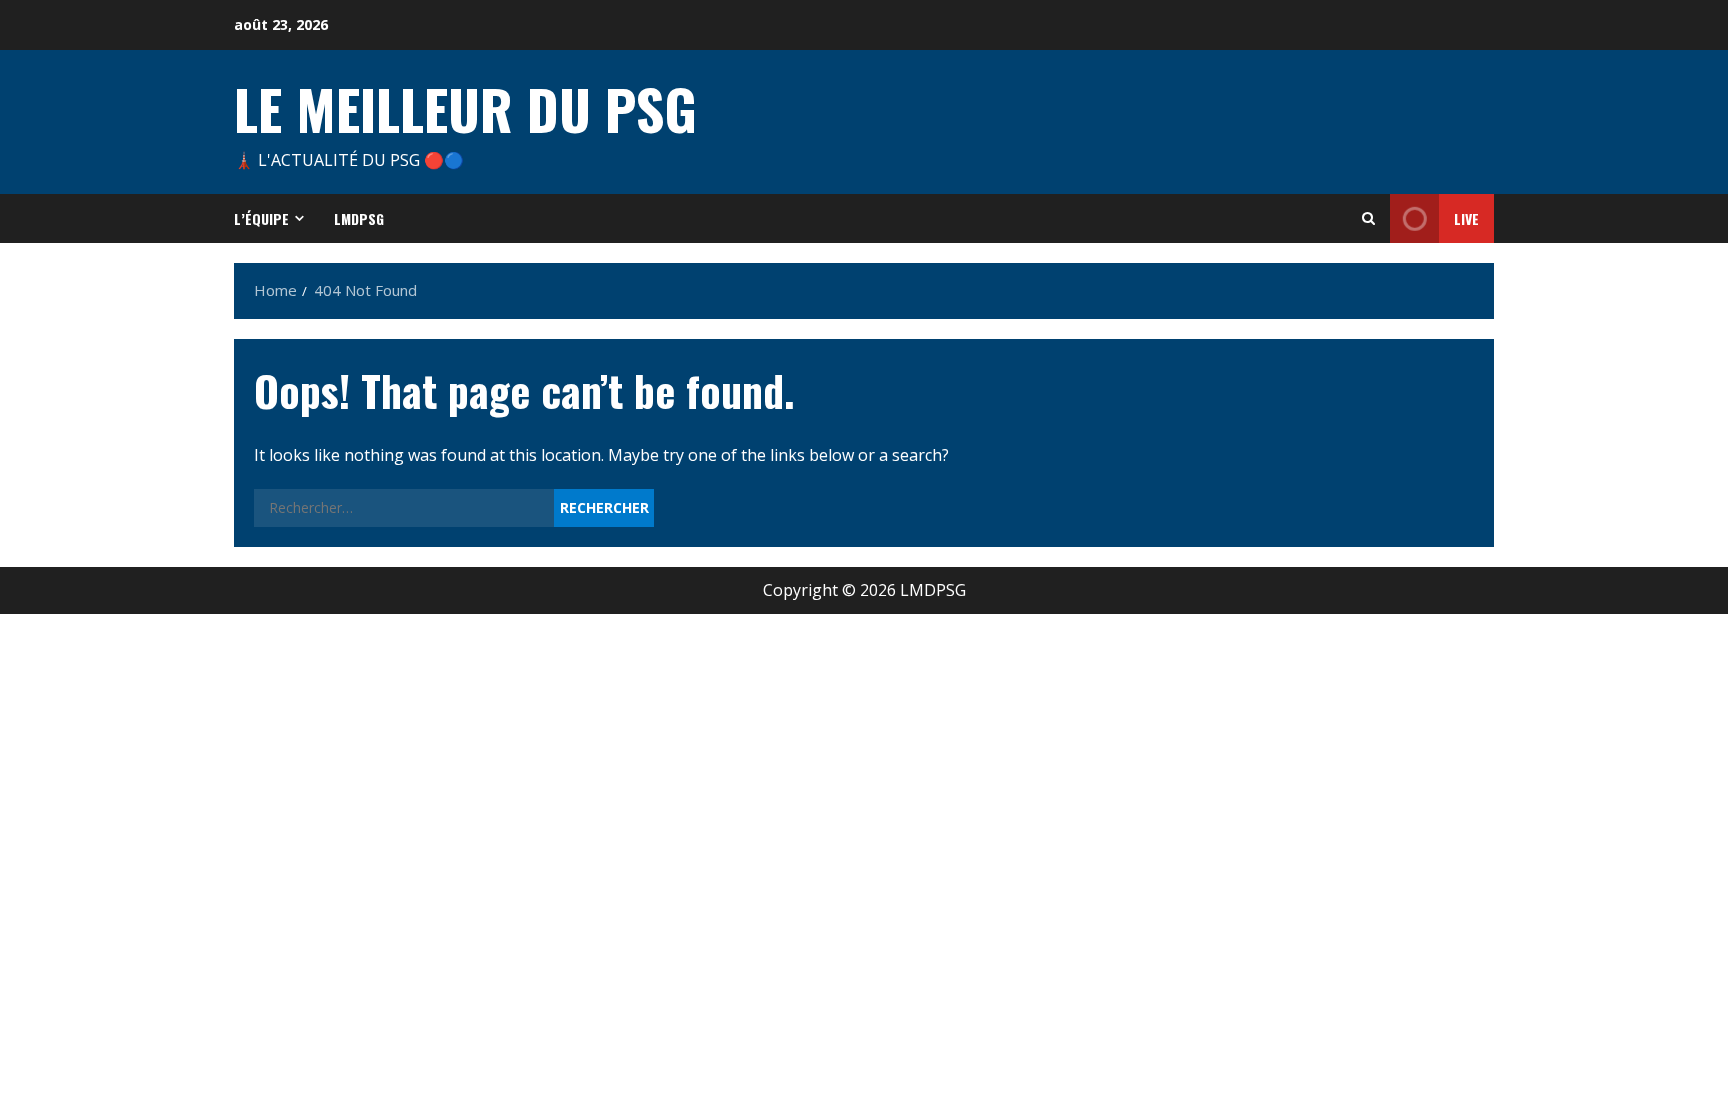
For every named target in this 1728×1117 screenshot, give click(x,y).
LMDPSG (359, 218)
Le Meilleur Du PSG (465, 108)
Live (1466, 218)
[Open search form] (1368, 218)
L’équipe (261, 218)
